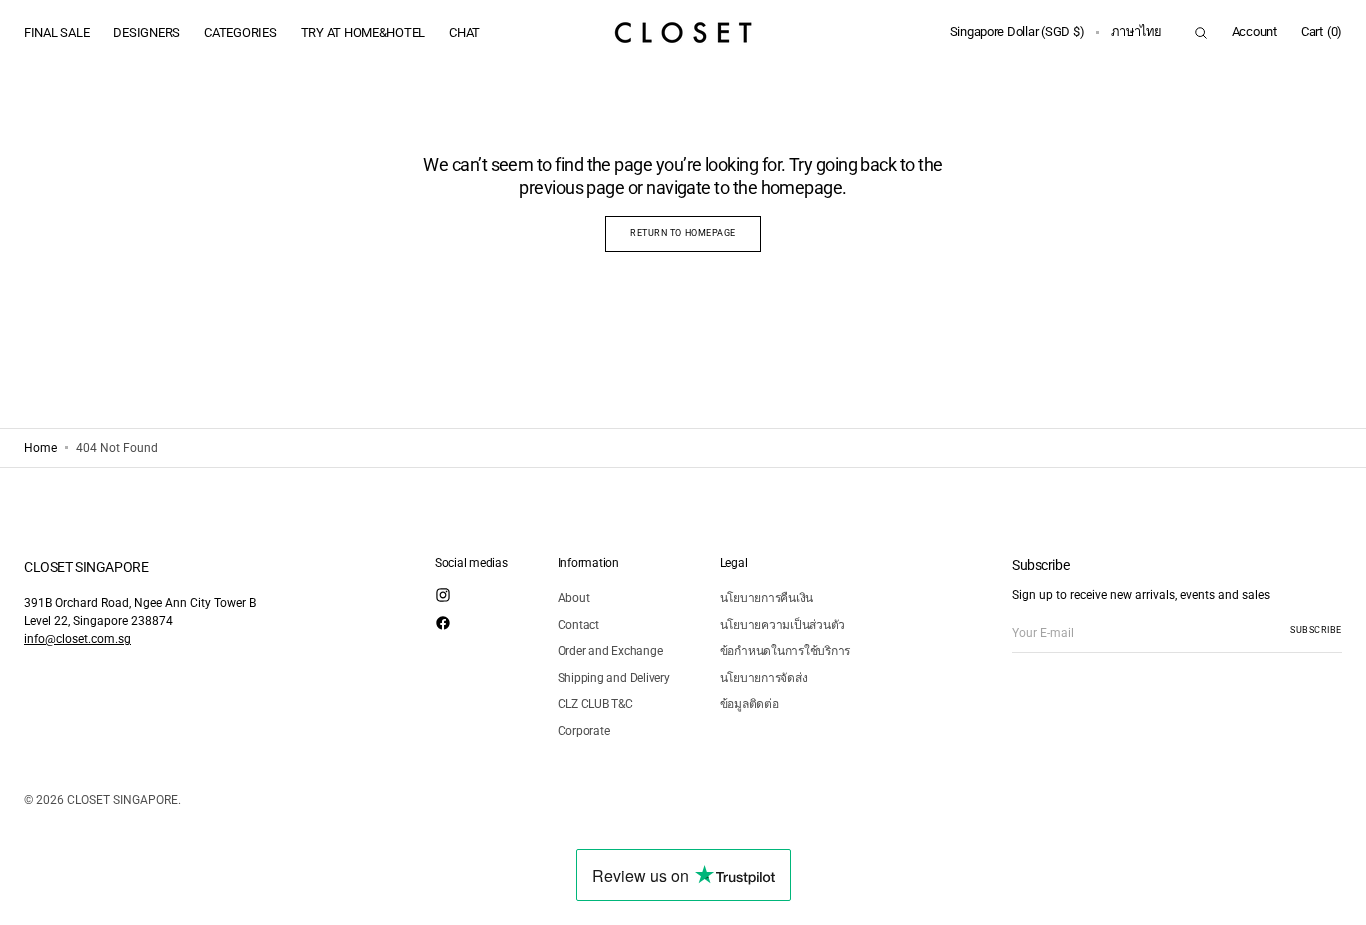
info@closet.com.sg (77, 639)
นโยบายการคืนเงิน (767, 598)
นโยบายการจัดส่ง (764, 678)
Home (40, 448)
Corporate (584, 731)
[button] (1017, 32)
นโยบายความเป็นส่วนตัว (783, 625)
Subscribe (1316, 630)
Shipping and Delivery (614, 678)
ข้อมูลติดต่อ (749, 704)
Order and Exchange (610, 651)
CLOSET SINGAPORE (122, 800)
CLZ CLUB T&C (595, 704)
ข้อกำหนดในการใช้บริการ (785, 651)
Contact (578, 625)
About (574, 598)
